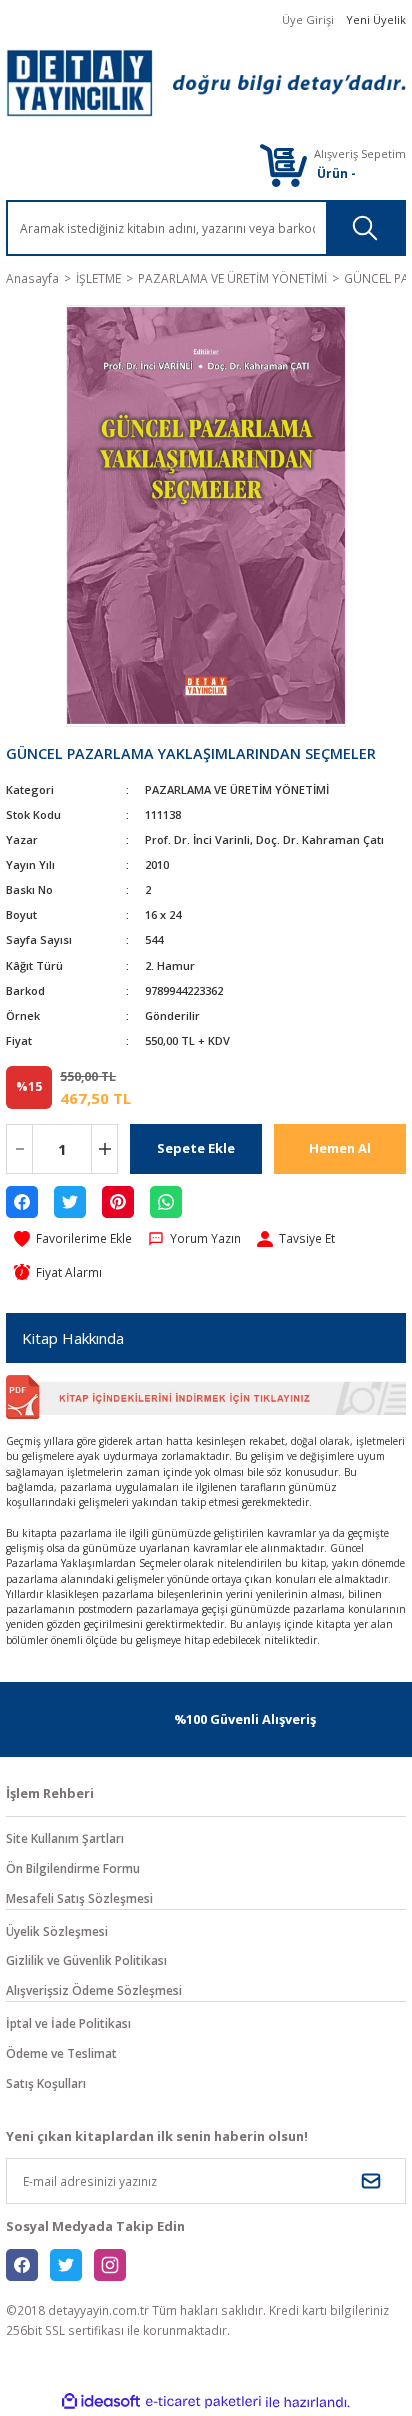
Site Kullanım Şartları (65, 1838)
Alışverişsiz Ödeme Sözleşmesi (94, 1990)
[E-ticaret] (203, 2402)
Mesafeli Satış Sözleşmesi (79, 1898)
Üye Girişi (308, 19)
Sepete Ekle (196, 1148)
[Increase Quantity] (104, 1149)
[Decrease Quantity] (19, 1149)
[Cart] (283, 164)
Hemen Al (340, 1148)
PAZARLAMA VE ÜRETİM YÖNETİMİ (237, 789)
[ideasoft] (101, 2402)
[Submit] (371, 2181)
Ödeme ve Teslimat (61, 2053)
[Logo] (206, 83)
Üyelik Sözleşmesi (57, 1931)
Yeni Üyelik (376, 19)
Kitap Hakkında (73, 1338)
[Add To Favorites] (73, 1239)
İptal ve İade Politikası (68, 2023)
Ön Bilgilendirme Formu (73, 1868)
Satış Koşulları (46, 2083)
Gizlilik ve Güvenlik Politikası (86, 1960)
